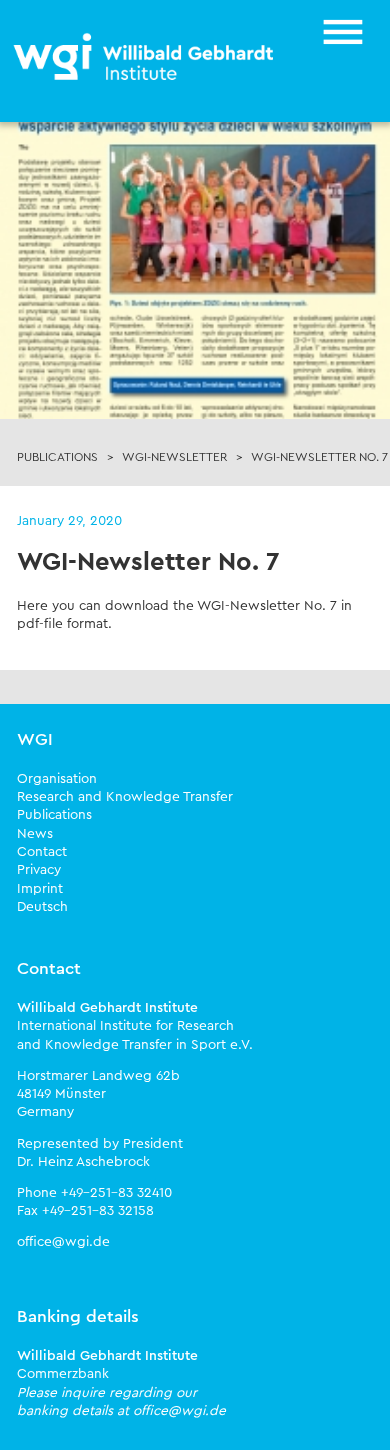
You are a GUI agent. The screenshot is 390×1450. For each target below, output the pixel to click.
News (35, 834)
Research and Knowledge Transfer (125, 797)
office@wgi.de (63, 1242)
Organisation (57, 779)
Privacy (39, 870)
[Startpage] (145, 58)
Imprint (40, 889)
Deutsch (42, 907)
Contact (42, 852)
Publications (54, 815)
